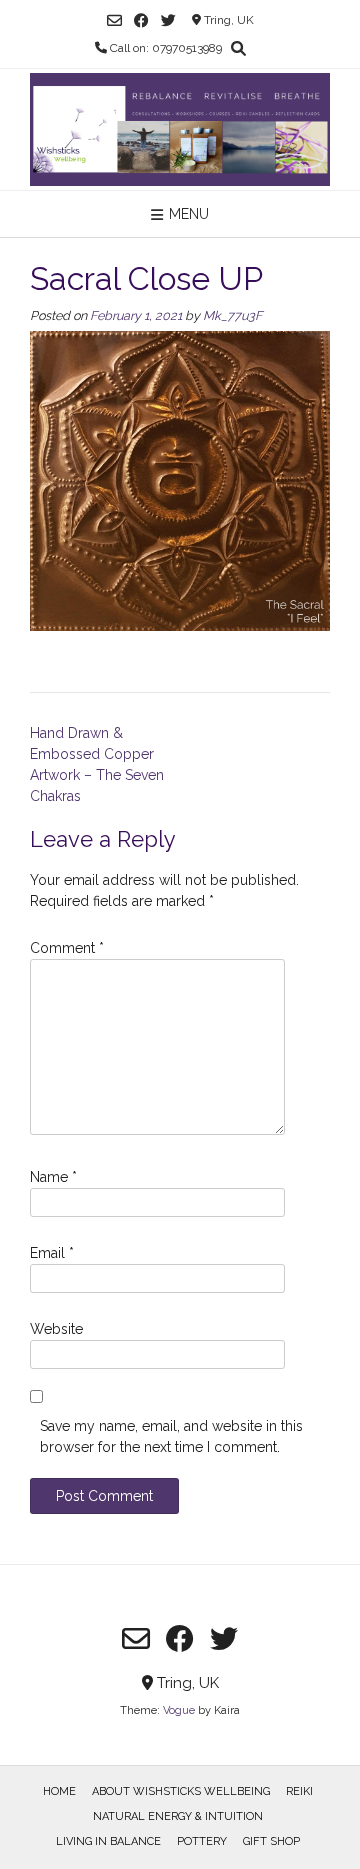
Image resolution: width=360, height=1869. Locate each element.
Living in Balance (108, 1841)
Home (59, 1791)
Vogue (179, 1710)
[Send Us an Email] (114, 20)
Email (52, 1253)
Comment (67, 948)
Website (56, 1329)
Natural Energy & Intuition (178, 1816)
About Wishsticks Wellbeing (181, 1791)
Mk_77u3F (232, 315)
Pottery (202, 1841)
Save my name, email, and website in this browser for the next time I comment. (171, 1436)
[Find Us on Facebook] (141, 20)
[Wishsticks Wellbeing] (180, 129)
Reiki (299, 1791)
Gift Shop (271, 1841)
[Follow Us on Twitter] (168, 20)
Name (53, 1177)
